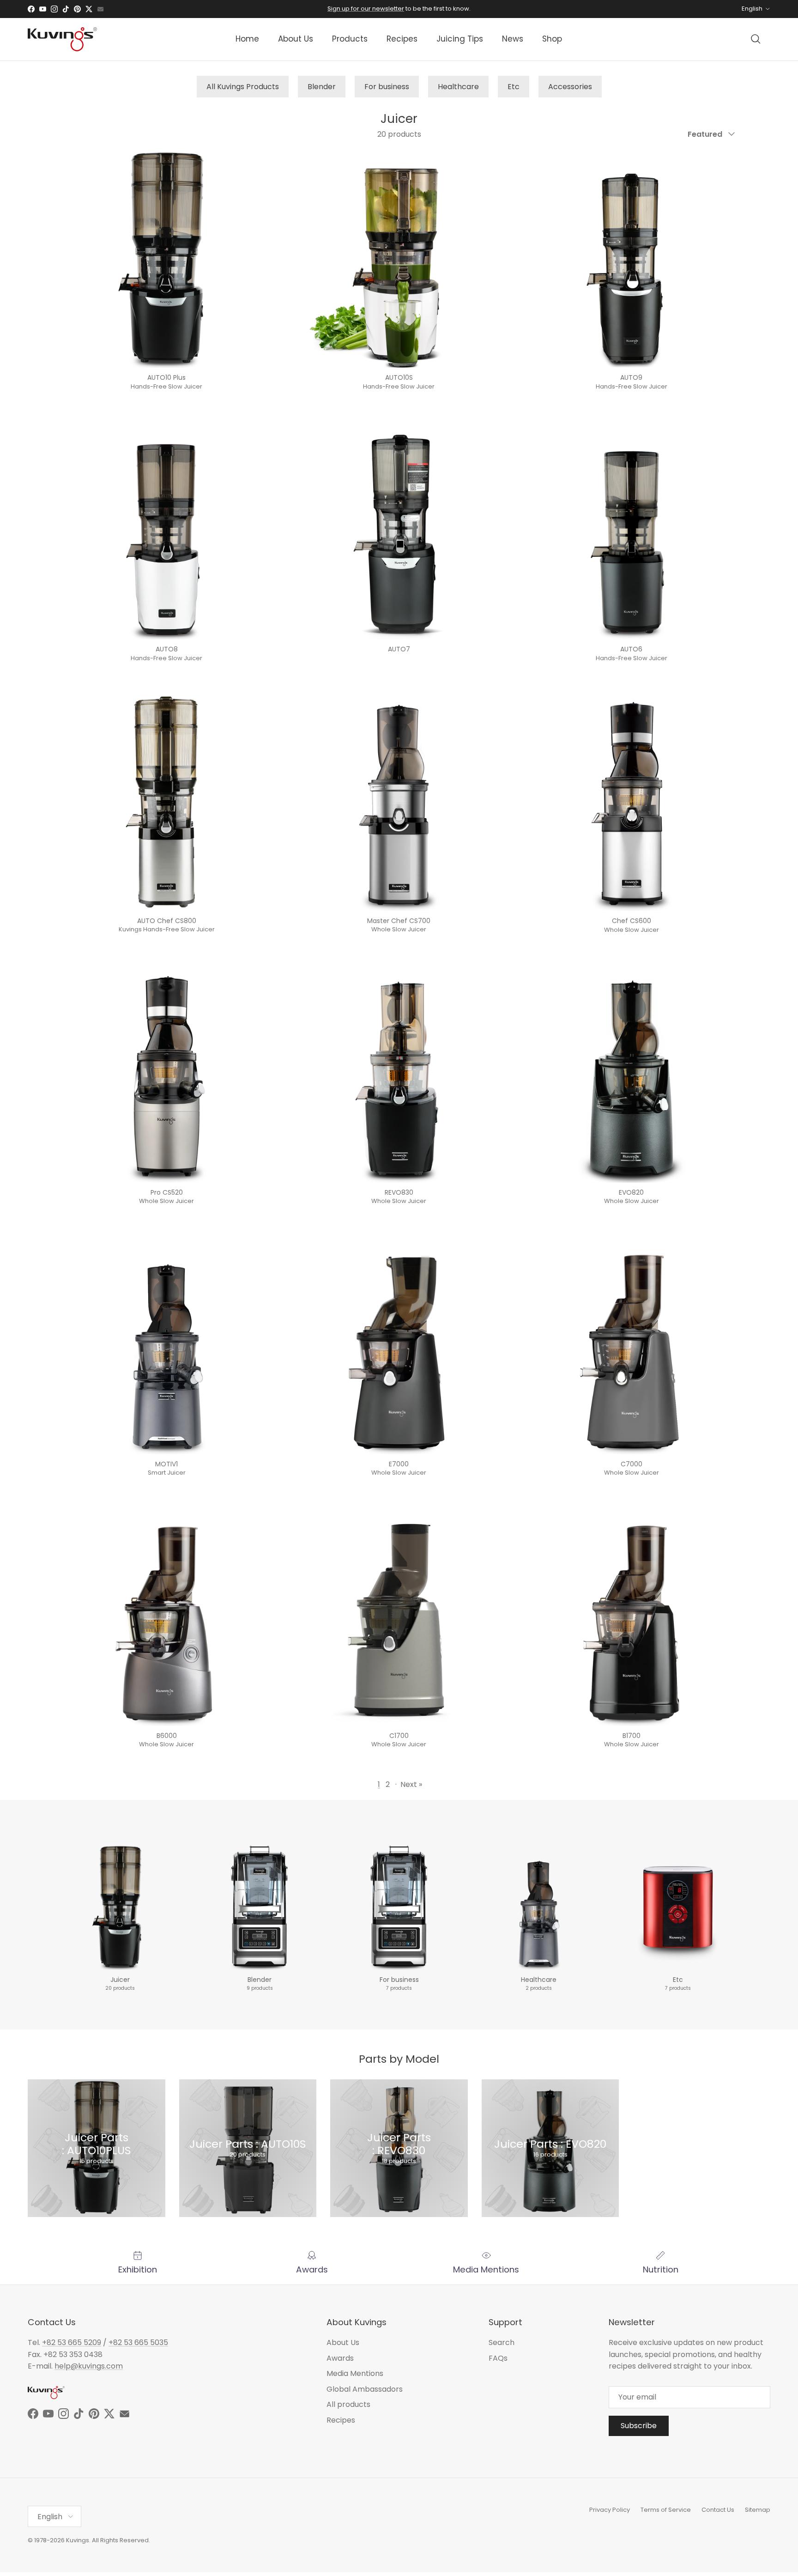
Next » (411, 1784)
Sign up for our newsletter (366, 9)
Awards (340, 2358)
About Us (296, 39)
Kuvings (78, 2540)
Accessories (570, 87)
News (513, 39)
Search (502, 2342)
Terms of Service (666, 2510)
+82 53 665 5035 (138, 2342)
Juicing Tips (460, 39)
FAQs (498, 2358)
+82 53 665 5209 (72, 2342)
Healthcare (458, 87)
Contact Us (718, 2510)
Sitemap (758, 2510)
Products (350, 39)
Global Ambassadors (365, 2389)
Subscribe (639, 2426)
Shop (552, 39)
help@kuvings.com (89, 2366)
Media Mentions (355, 2373)
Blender (322, 87)
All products (348, 2404)
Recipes (402, 39)
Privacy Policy (610, 2510)
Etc (514, 87)
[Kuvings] (62, 39)
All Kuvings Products (243, 87)
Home (247, 39)
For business (387, 87)
